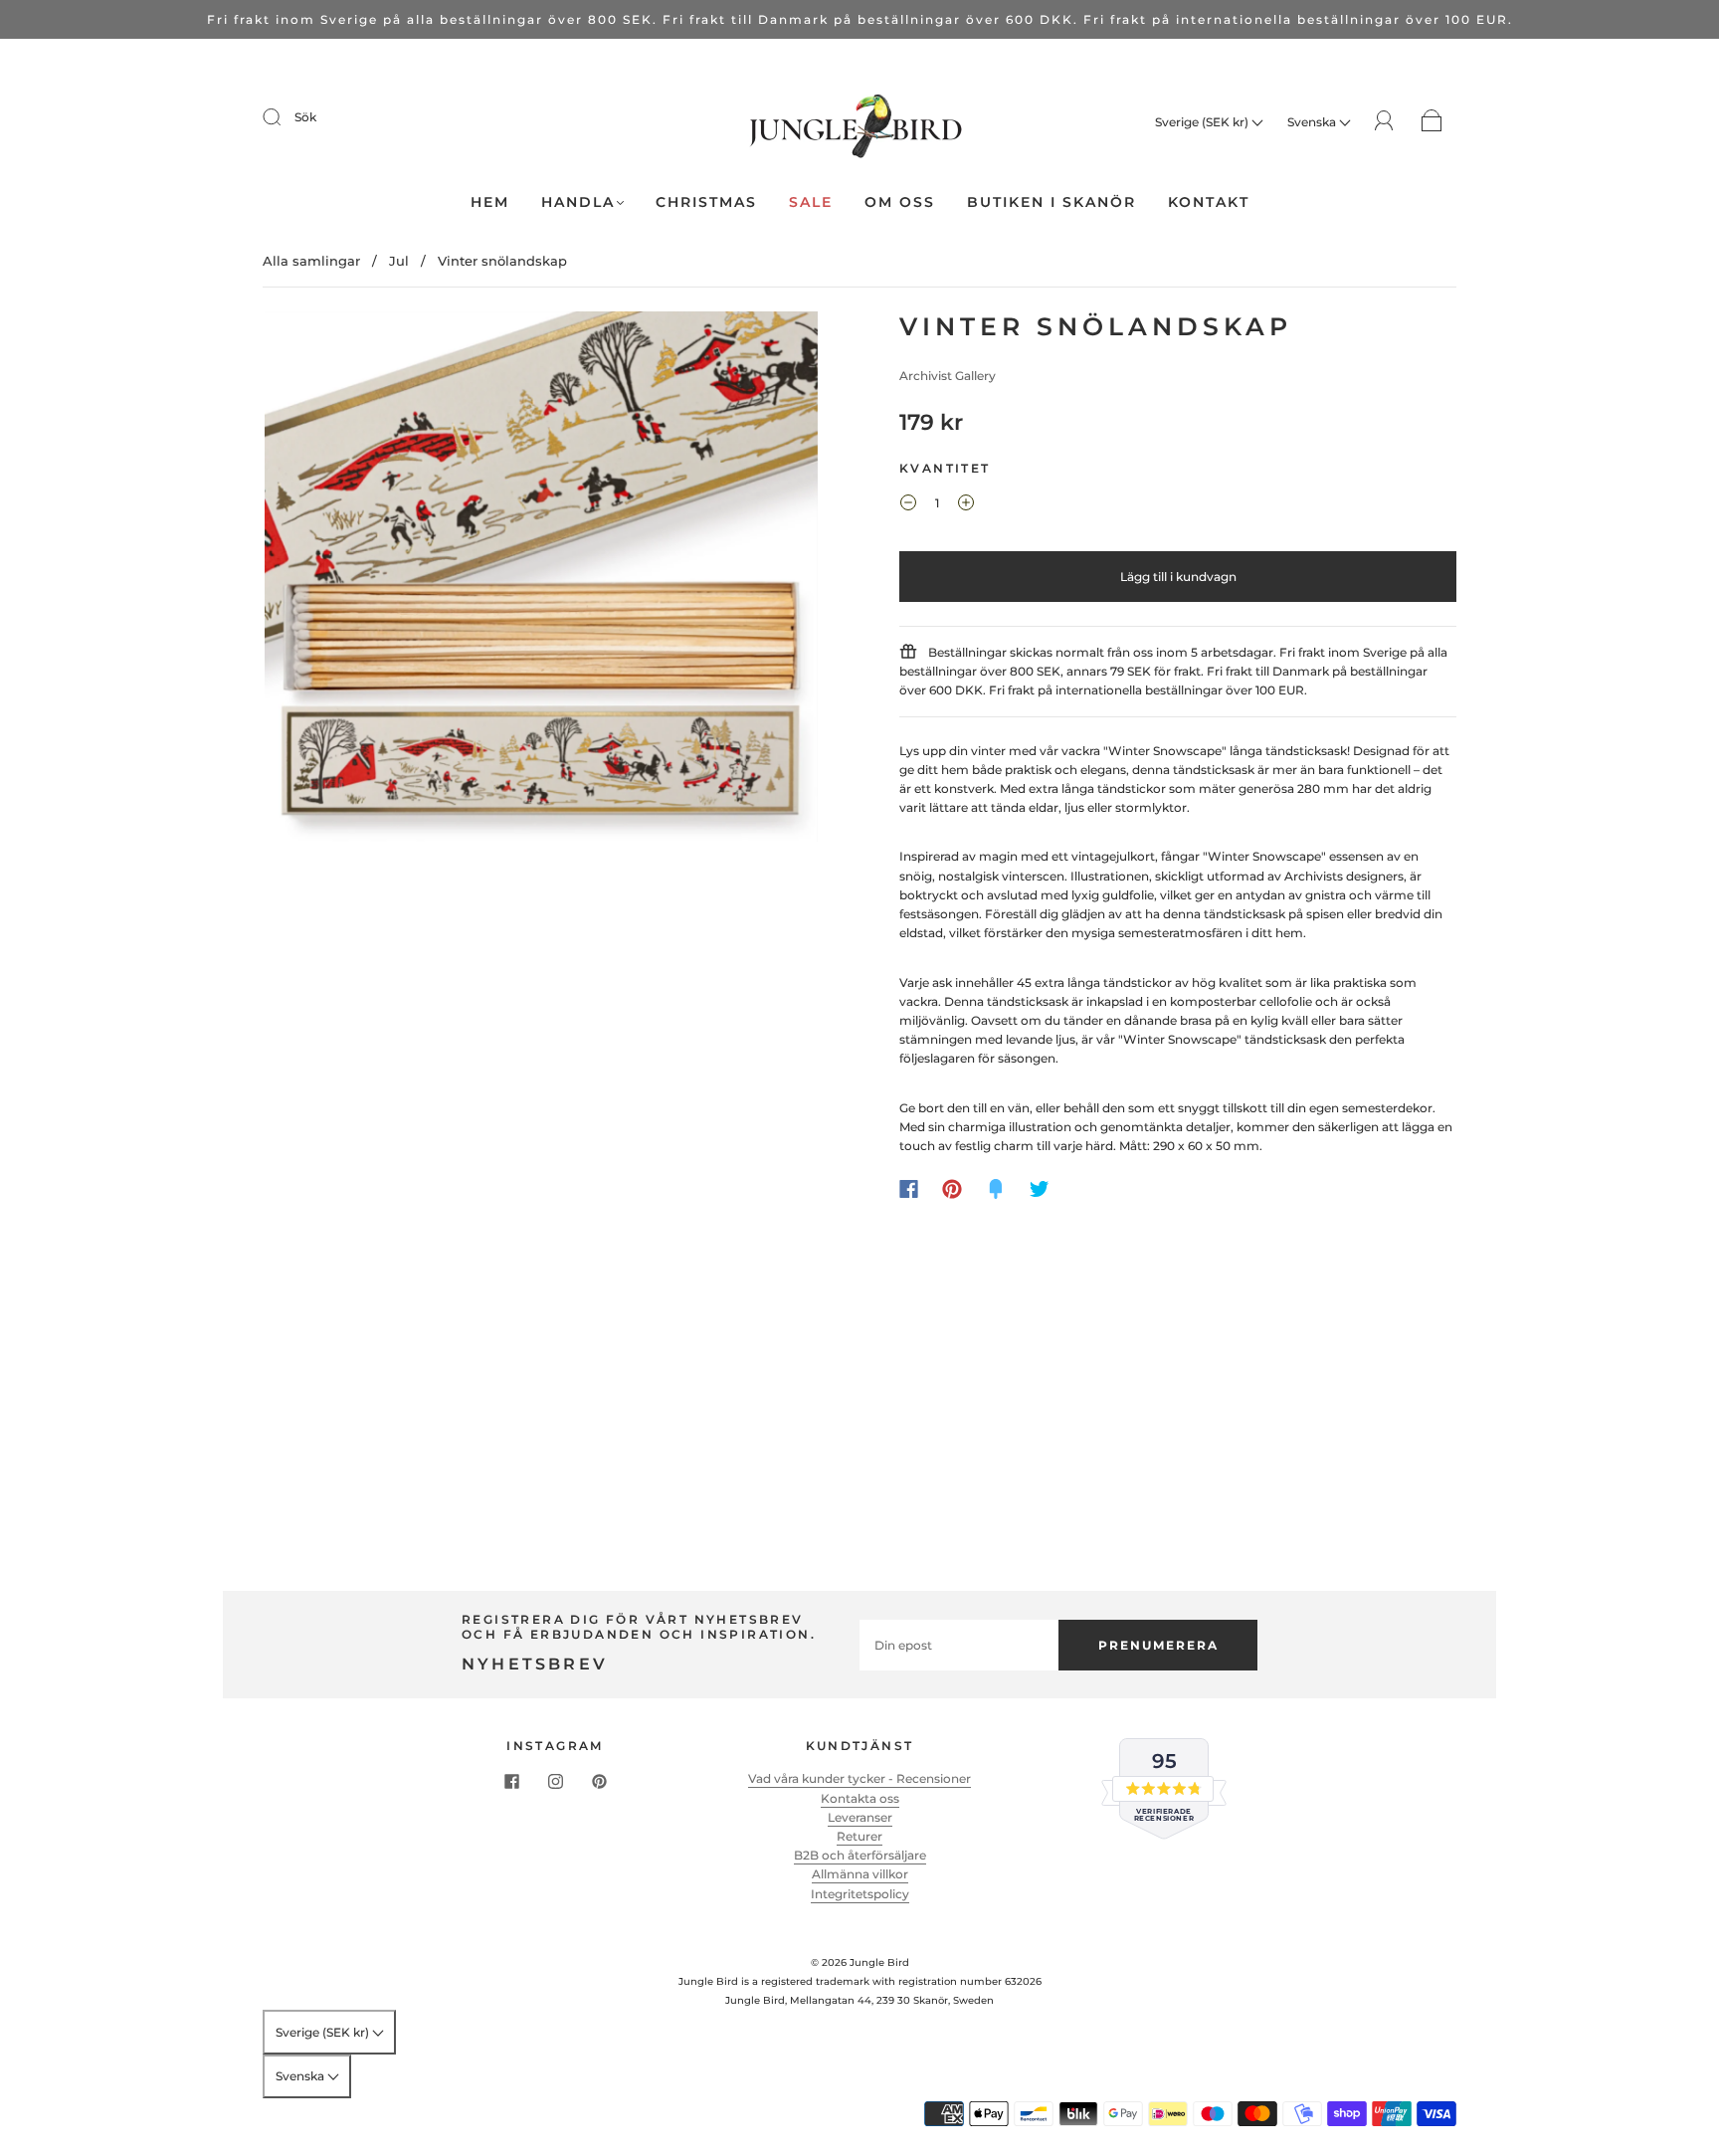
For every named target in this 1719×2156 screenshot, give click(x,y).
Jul (399, 261)
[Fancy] (996, 1189)
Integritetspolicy (860, 1894)
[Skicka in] (285, 117)
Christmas (706, 202)
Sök (305, 117)
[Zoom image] (541, 581)
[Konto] (1384, 121)
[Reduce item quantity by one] (908, 505)
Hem (490, 202)
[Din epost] (959, 1645)
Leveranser (860, 1817)
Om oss (900, 202)
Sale (811, 202)
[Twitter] (1040, 1189)
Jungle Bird (879, 1962)
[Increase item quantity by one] (966, 505)
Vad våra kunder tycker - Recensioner (859, 1778)
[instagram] (555, 1781)
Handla (578, 202)
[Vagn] (1432, 122)
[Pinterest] (952, 1189)
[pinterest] (599, 1781)
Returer (859, 1836)
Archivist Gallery (948, 376)
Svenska (1313, 122)
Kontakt (1209, 202)
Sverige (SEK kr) (1203, 122)
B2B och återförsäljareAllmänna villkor (860, 1864)
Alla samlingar (311, 261)
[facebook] (511, 1781)
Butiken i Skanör (1051, 202)
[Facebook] (909, 1189)
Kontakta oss (860, 1798)
